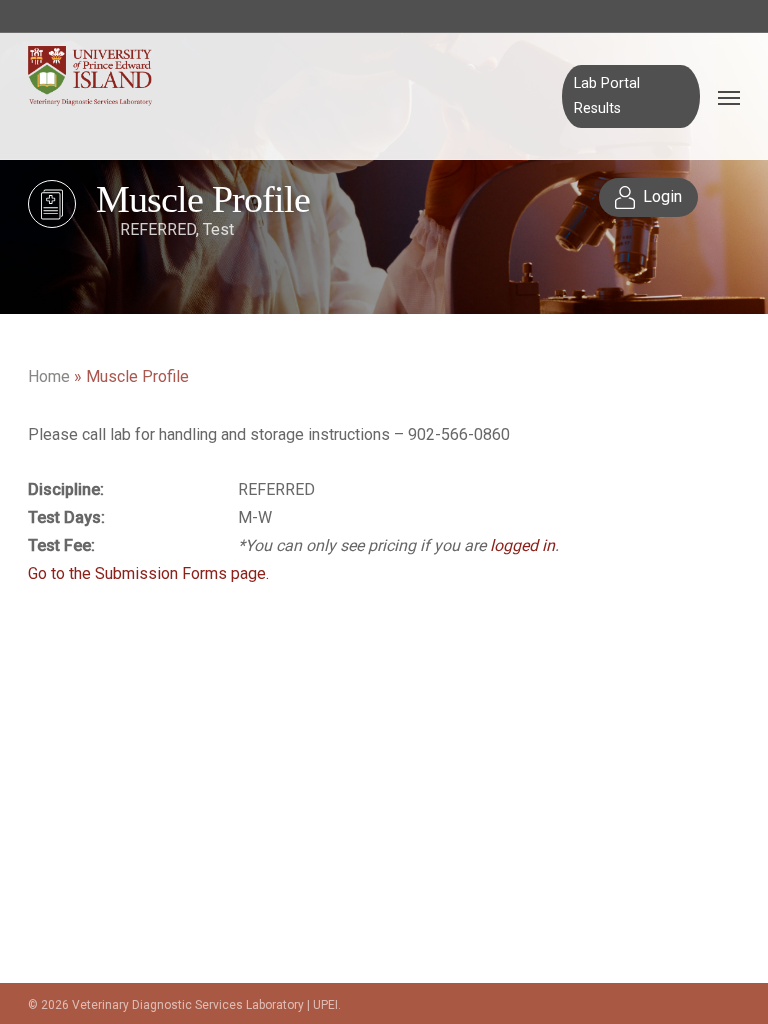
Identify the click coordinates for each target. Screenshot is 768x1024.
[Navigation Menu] (729, 97)
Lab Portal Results (607, 95)
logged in (522, 545)
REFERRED (158, 229)
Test (218, 229)
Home (49, 376)
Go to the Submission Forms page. (148, 573)
